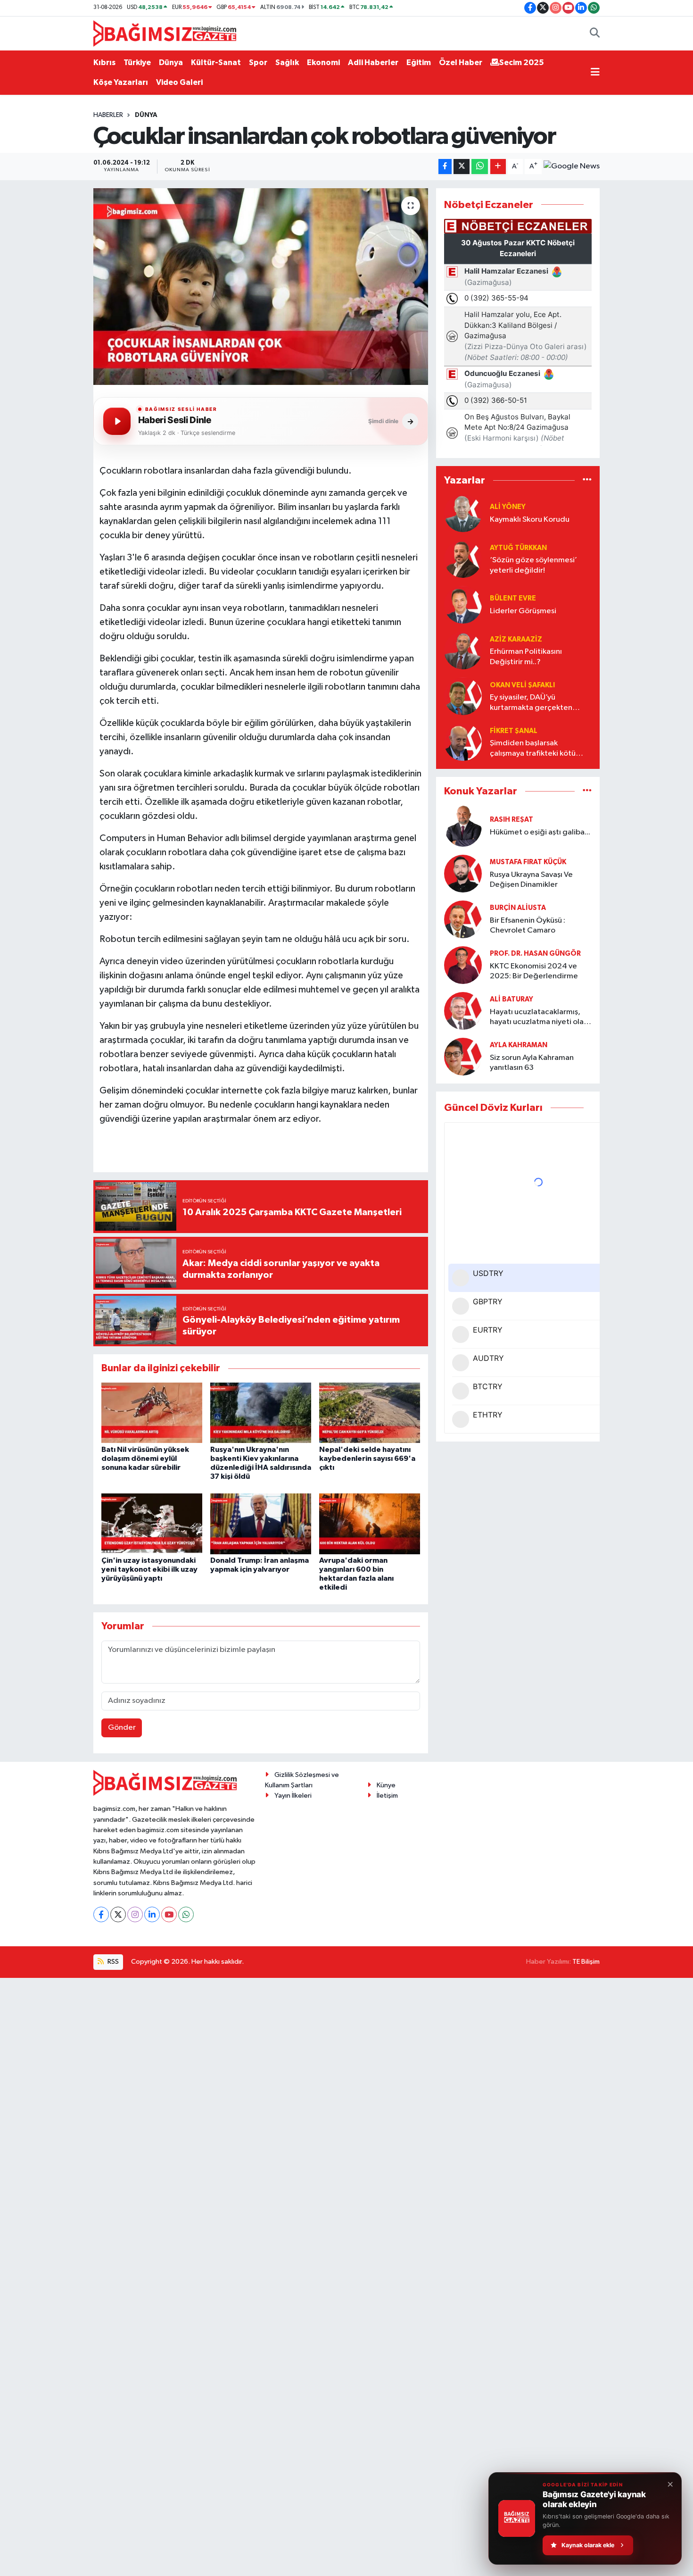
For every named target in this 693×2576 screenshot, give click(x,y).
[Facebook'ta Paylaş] (445, 167)
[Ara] (595, 33)
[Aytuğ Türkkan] (463, 559)
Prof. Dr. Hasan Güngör (535, 954)
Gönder (122, 1728)
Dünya (171, 63)
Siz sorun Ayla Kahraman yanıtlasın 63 (532, 1063)
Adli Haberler (373, 63)
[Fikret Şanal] (463, 742)
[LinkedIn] (152, 1914)
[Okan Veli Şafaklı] (463, 696)
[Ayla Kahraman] (463, 1056)
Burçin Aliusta (518, 908)
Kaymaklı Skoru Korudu (530, 520)
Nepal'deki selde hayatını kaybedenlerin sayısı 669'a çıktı (367, 1459)
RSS (112, 1962)
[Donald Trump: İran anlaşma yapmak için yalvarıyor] (261, 1523)
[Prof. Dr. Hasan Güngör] (463, 965)
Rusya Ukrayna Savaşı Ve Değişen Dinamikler (531, 880)
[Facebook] (101, 1914)
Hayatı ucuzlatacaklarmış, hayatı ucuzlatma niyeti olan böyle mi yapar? (539, 1018)
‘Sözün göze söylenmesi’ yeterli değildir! (533, 565)
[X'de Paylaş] (462, 167)
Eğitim (419, 63)
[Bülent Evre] (463, 604)
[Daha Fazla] (498, 167)
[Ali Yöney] (463, 513)
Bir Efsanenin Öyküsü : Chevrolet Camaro (528, 925)
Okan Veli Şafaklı (522, 685)
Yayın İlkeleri (293, 1796)
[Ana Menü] (595, 73)
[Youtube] (169, 1914)
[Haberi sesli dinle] (117, 421)
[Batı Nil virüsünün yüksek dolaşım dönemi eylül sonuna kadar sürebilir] (152, 1413)
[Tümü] (587, 480)
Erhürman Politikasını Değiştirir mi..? (526, 657)
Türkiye (137, 63)
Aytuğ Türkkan (518, 548)
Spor (258, 63)
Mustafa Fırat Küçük (528, 862)
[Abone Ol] (572, 167)
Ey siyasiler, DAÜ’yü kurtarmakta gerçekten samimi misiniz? (531, 703)
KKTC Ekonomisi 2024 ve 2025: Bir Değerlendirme (534, 971)
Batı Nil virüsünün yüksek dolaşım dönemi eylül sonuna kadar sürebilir (145, 1459)
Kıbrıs (104, 63)
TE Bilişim (586, 1962)
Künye (386, 1785)
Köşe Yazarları (121, 82)
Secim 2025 (522, 63)
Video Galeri (179, 82)
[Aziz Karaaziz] (463, 650)
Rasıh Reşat (511, 820)
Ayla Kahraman (519, 1045)
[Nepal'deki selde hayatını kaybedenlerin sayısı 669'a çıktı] (370, 1413)
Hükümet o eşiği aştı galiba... (540, 832)
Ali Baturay (511, 999)
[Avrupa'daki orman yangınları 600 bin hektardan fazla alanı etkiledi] (370, 1523)
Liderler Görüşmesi (523, 611)
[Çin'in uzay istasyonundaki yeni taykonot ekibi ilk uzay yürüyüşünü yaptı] (152, 1523)
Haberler (108, 115)
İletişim (387, 1796)
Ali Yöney (508, 507)
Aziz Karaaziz (516, 639)
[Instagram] (135, 1914)
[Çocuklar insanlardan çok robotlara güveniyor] (261, 286)
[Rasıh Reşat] (463, 826)
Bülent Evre (513, 598)
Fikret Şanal (514, 731)
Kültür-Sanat (216, 63)
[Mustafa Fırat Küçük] (463, 873)
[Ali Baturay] (463, 1011)
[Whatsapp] (186, 1914)
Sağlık (287, 63)
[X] (118, 1914)
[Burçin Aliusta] (463, 919)
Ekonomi (323, 63)
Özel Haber (461, 63)
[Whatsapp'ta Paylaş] (480, 167)
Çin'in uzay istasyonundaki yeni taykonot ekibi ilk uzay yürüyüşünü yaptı (149, 1569)
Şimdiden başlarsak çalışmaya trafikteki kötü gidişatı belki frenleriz (533, 749)
